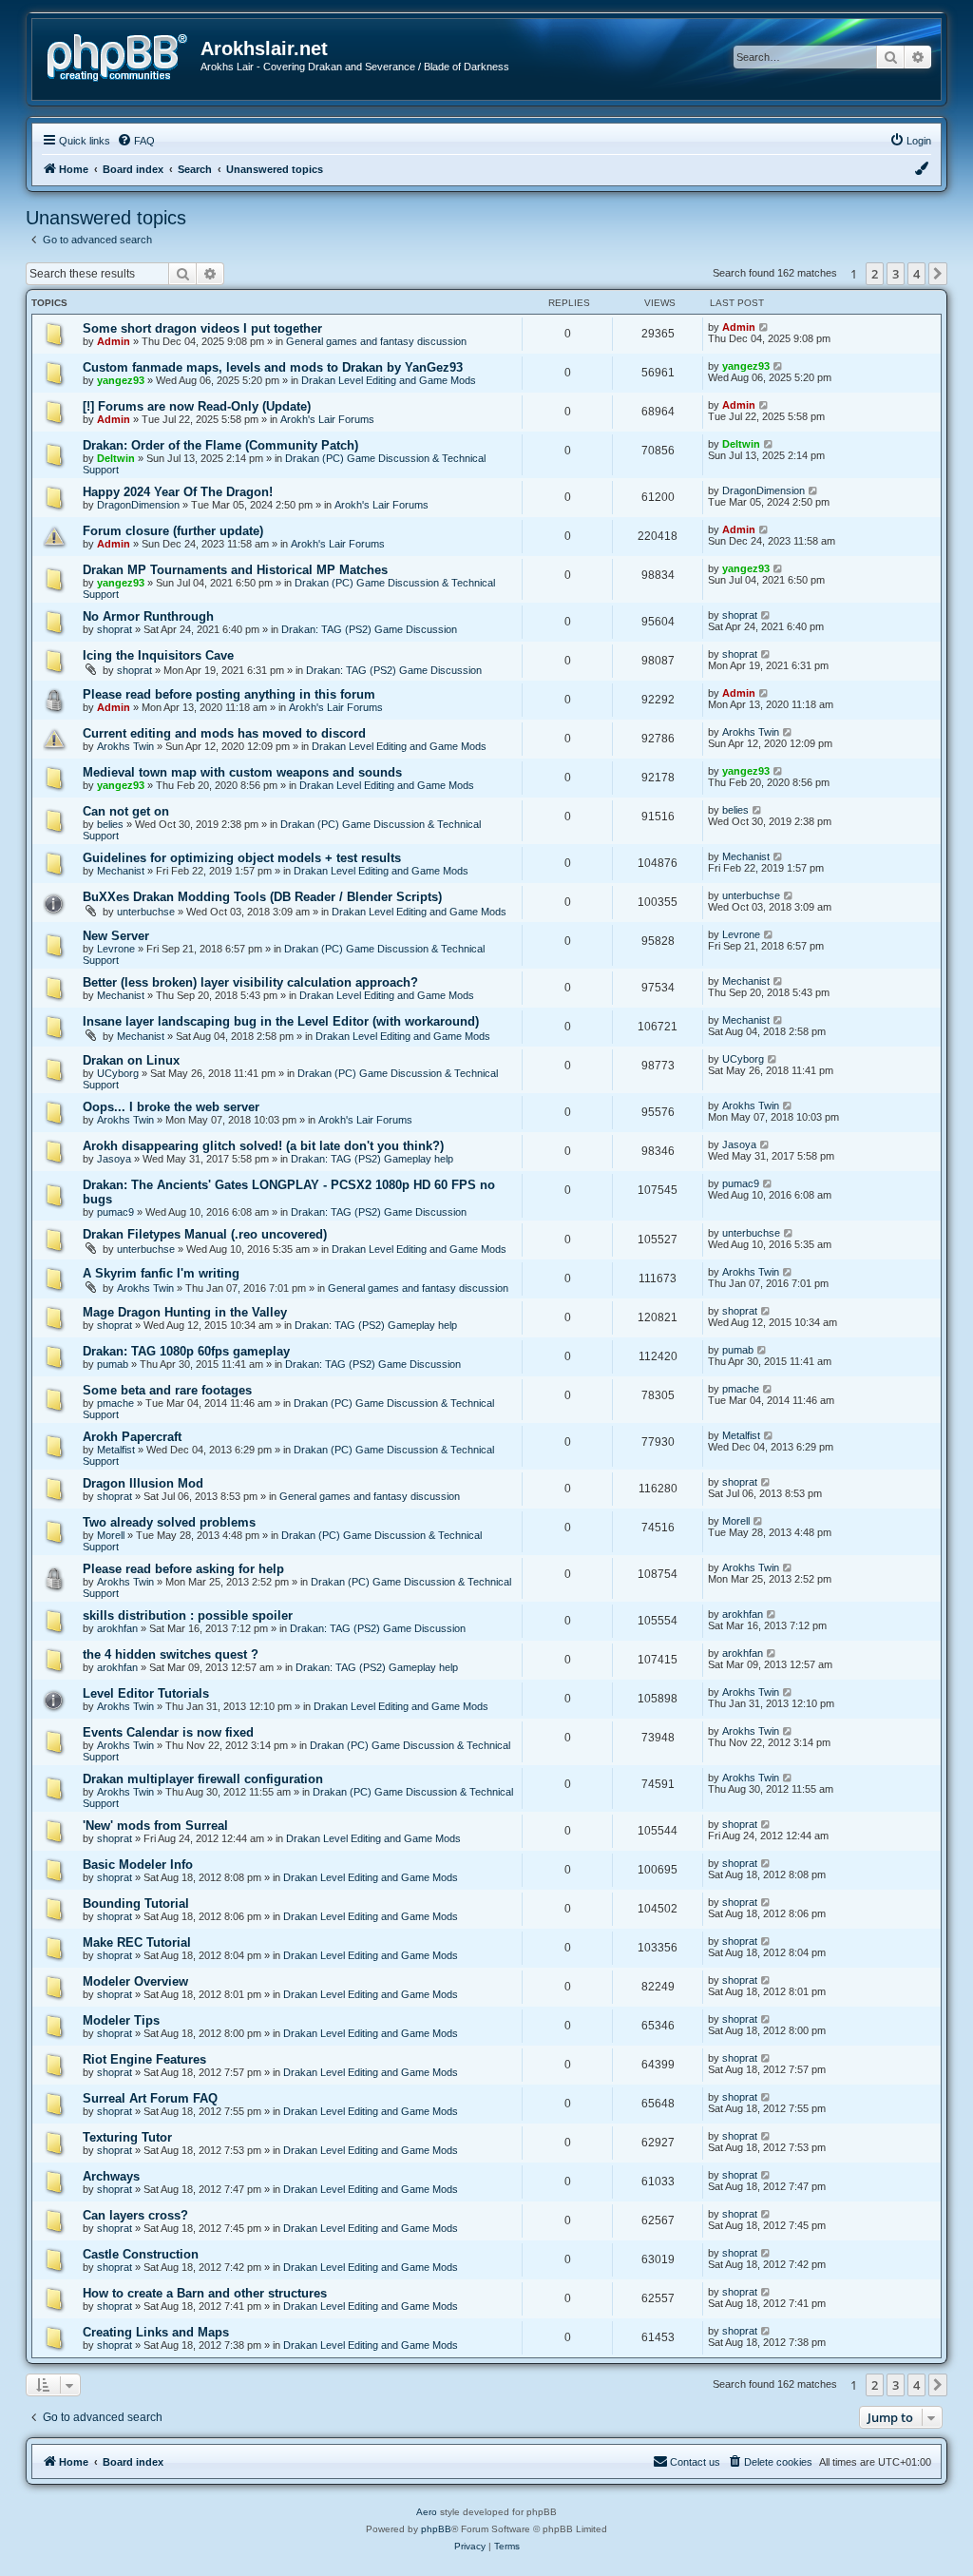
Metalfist (116, 1450)
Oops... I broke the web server (171, 1107)
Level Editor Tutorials (146, 1693)
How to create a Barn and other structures (205, 2293)
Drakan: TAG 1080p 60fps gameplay (186, 1351)
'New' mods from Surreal (155, 1826)
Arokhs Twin (125, 746)
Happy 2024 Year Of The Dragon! (178, 492)
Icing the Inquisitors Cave (158, 655)
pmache (115, 1403)
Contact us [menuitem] (695, 2462)
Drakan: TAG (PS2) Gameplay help (372, 1159)
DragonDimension (138, 505)
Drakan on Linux (131, 1060)
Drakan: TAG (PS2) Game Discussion (369, 629)
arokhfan (117, 1628)
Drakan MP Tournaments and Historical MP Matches (235, 570)
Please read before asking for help (183, 1569)
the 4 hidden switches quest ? (171, 1654)
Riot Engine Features (144, 2059)
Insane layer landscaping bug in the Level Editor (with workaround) (281, 1021)
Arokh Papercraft (132, 1437)
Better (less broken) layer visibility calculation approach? (250, 982)
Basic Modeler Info (138, 1865)
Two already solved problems (169, 1522)
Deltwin (116, 458)
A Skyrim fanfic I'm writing (161, 1273)
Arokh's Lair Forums (327, 419)
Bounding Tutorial (136, 1903)
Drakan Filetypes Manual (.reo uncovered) (205, 1234)
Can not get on (126, 811)
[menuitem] (136, 141)
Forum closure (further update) (173, 531)
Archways (111, 2176)
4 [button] (916, 274)
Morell (111, 1535)
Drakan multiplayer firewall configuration (203, 1779)
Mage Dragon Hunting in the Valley (185, 1312)
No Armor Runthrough (148, 616)
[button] (938, 274)
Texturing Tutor (127, 2137)
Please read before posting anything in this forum (229, 694)
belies (110, 824)
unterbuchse (146, 912)
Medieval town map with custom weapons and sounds (242, 772)
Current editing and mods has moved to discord (224, 733)
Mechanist (121, 871)
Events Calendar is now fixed (168, 1732)
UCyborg (118, 1073)
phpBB (436, 2529)
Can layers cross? (135, 2215)
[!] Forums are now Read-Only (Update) (197, 406)
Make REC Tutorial (137, 1942)
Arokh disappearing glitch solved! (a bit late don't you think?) (263, 1146)
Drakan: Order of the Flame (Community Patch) (220, 445)
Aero (427, 2512)
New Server (116, 936)
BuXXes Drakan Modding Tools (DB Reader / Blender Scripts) (262, 897)
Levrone (116, 949)
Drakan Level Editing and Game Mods (389, 380)
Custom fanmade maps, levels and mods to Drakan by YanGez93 (273, 367)
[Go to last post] (764, 327)
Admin (114, 341)
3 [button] (896, 274)
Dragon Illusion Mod (143, 1483)
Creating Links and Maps (156, 2332)
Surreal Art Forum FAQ (150, 2098)
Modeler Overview (135, 1981)
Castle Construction (141, 2254)
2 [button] (875, 274)
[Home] (124, 56)
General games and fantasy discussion (376, 341)
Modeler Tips (121, 2020)
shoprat (114, 629)
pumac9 (115, 1212)
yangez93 (121, 380)
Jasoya (114, 1159)
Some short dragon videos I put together (202, 328)
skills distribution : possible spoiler (188, 1615)
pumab (113, 1364)
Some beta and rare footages (167, 1390)
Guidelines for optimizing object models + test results (242, 858)
